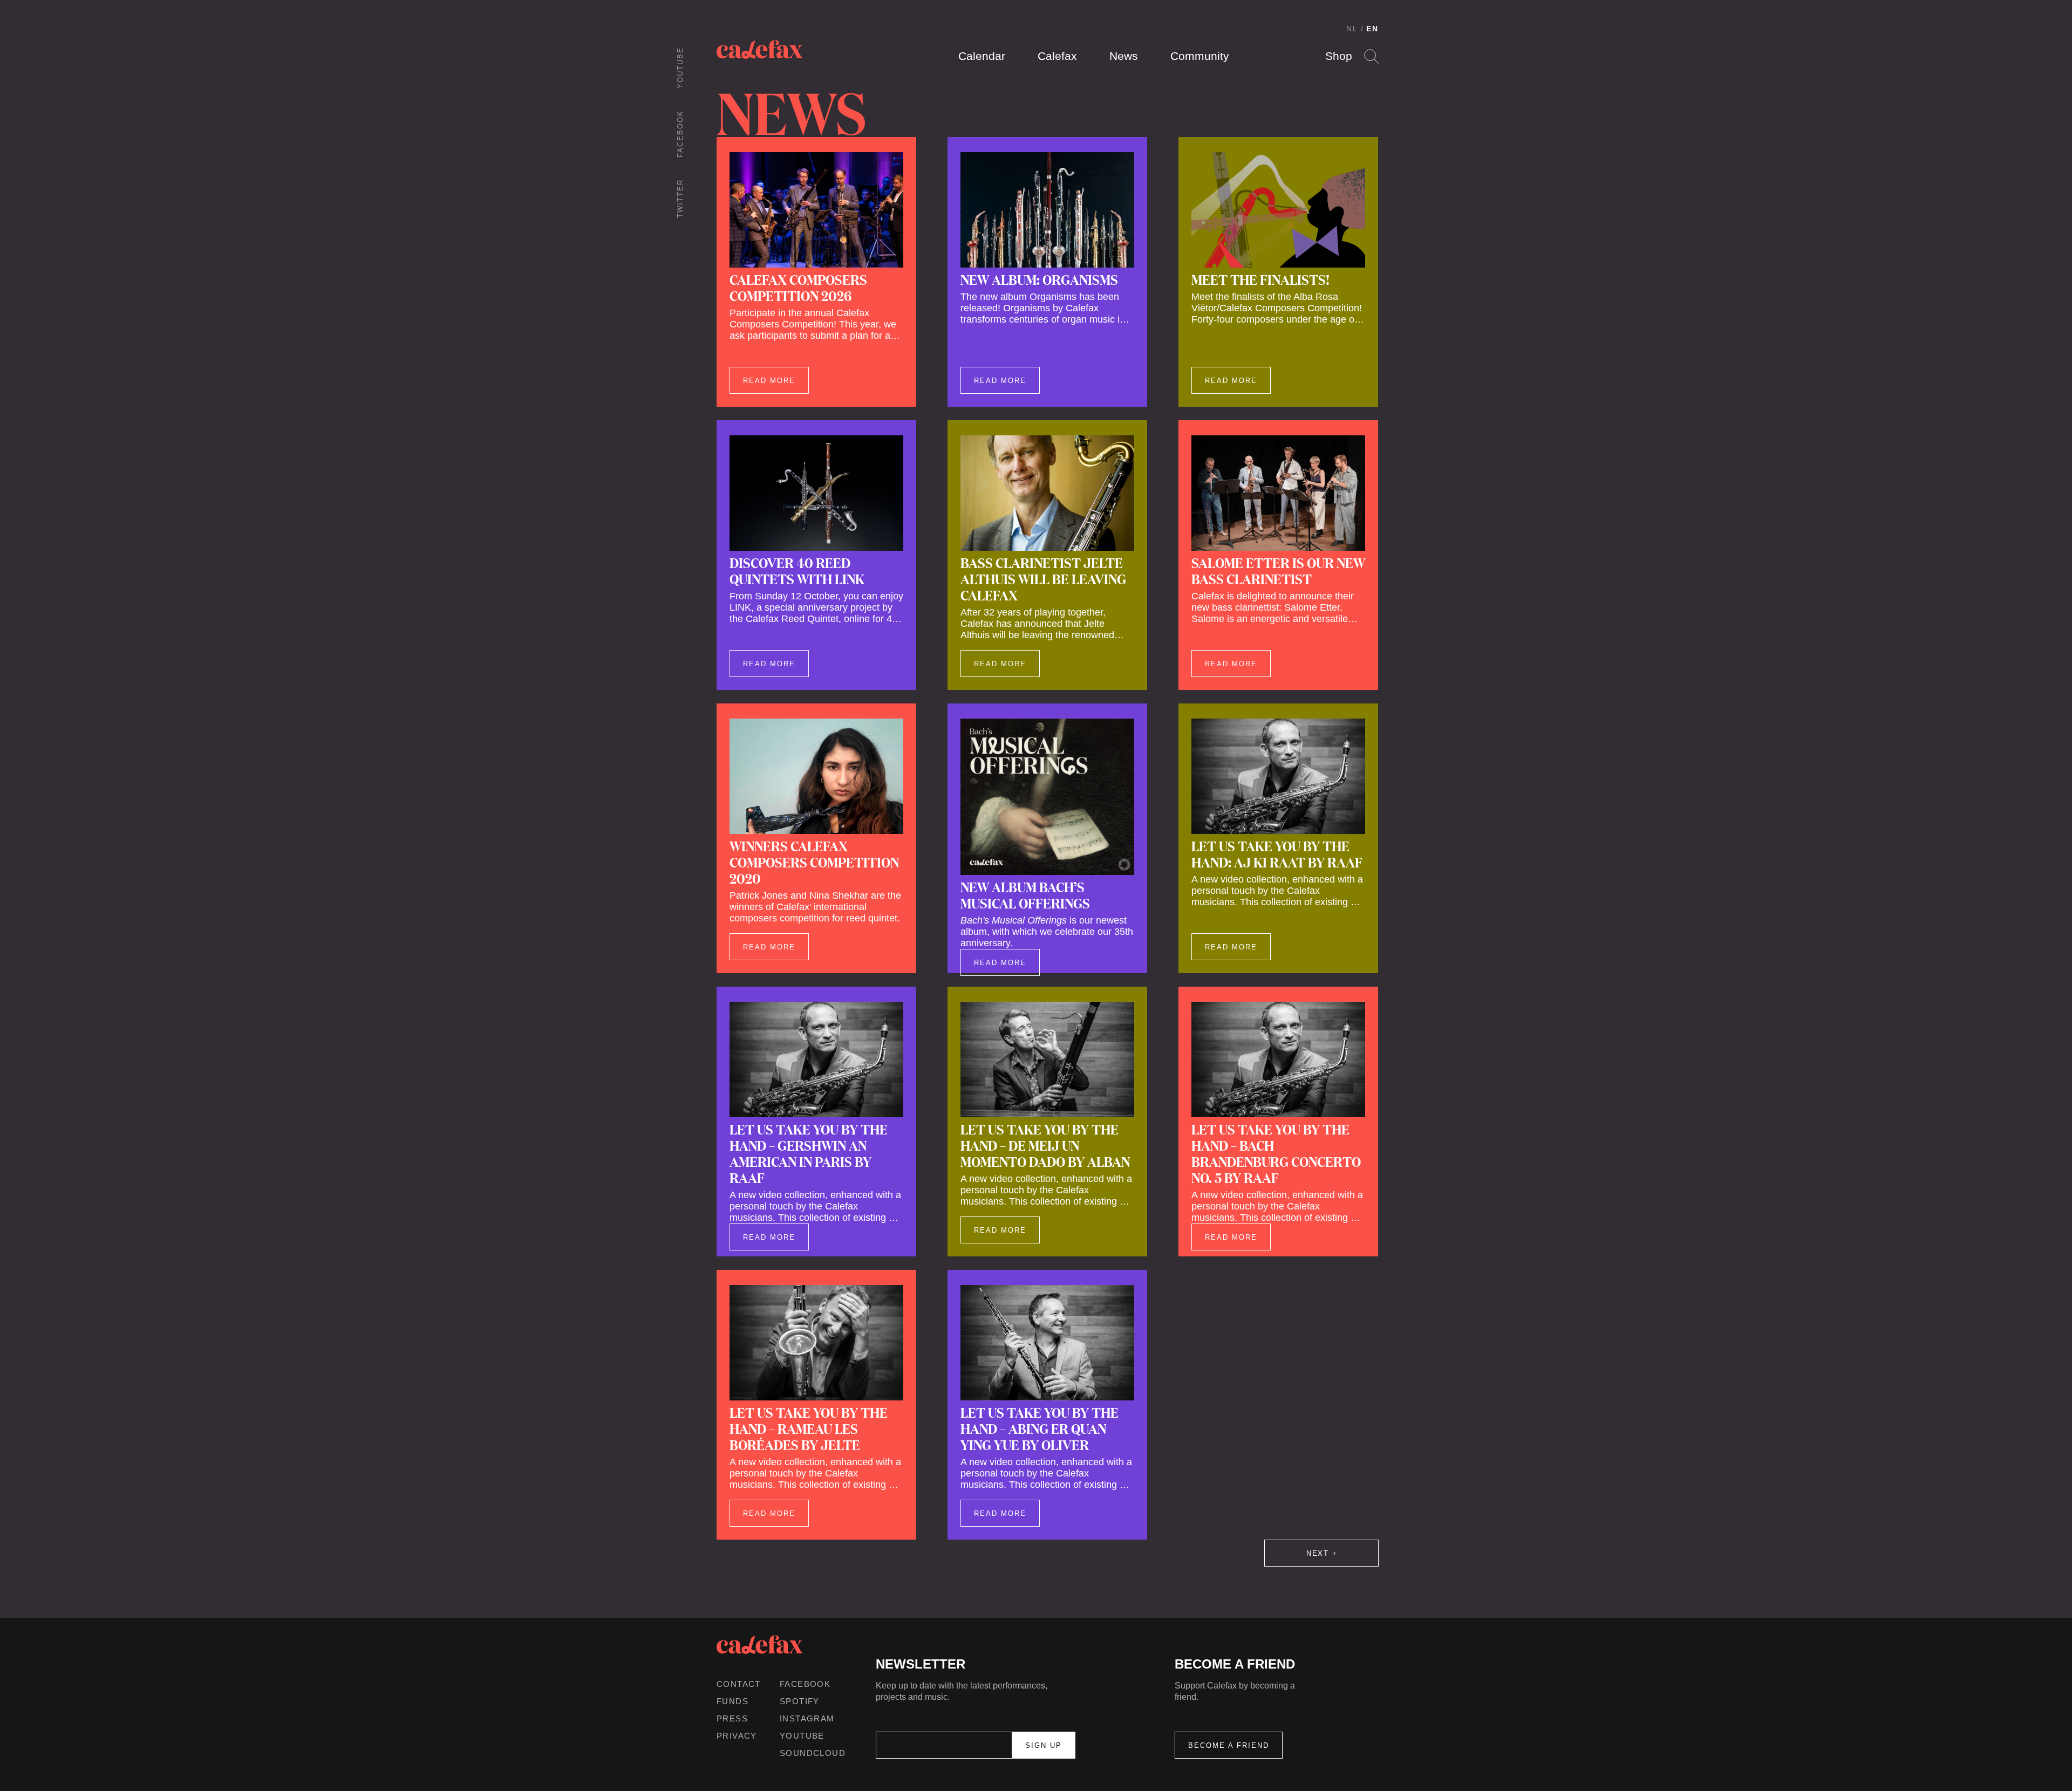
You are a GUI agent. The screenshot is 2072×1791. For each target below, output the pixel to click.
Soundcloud (813, 1753)
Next (1318, 1553)
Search (1371, 56)
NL (1352, 29)
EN (1372, 29)
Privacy (737, 1736)
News (1124, 56)
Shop (1339, 56)
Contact (739, 1684)
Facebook (680, 134)
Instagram (807, 1718)
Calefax (1057, 56)
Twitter (680, 199)
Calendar (982, 56)
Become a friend (1229, 1745)
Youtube (680, 68)
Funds (732, 1701)
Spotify (800, 1701)
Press (732, 1718)
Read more (769, 381)
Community (1200, 56)
